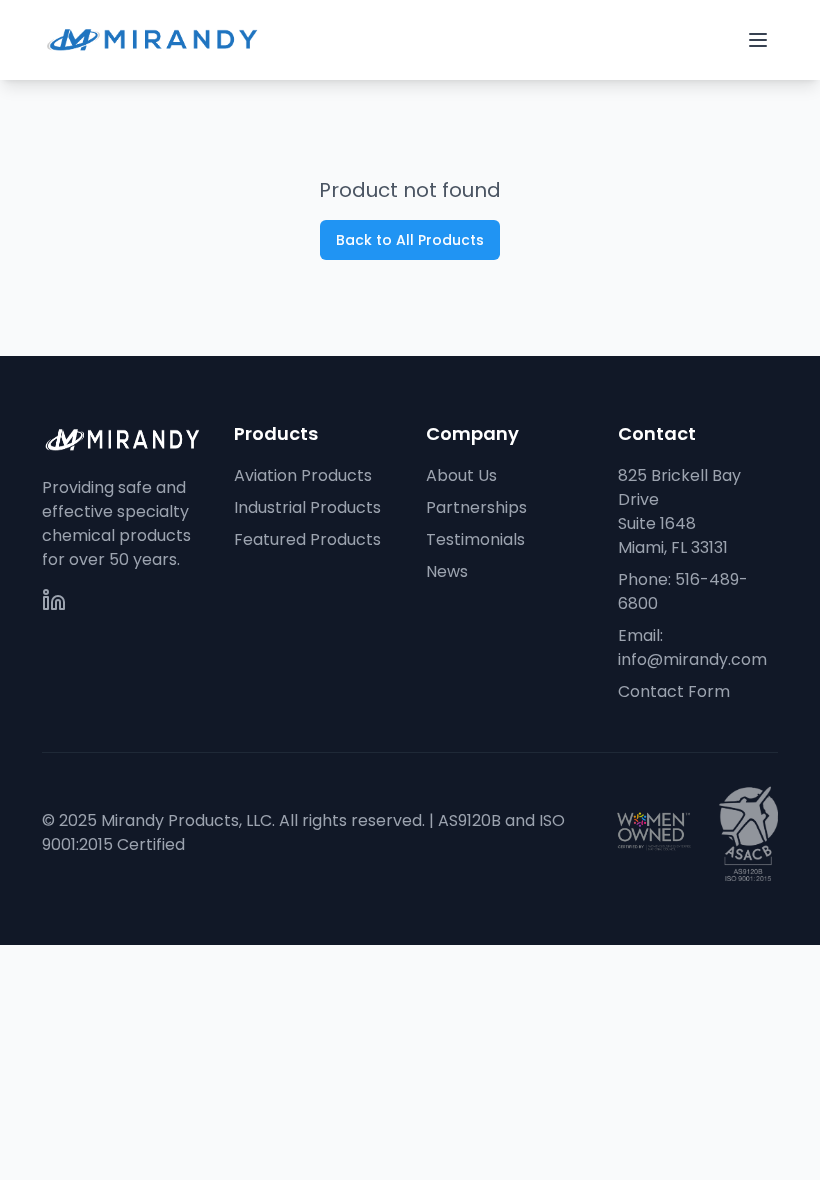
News (447, 571)
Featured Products (307, 539)
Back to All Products (410, 240)
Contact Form (674, 691)
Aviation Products (303, 475)
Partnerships (476, 507)
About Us (461, 475)
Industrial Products (307, 507)
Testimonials (475, 539)
